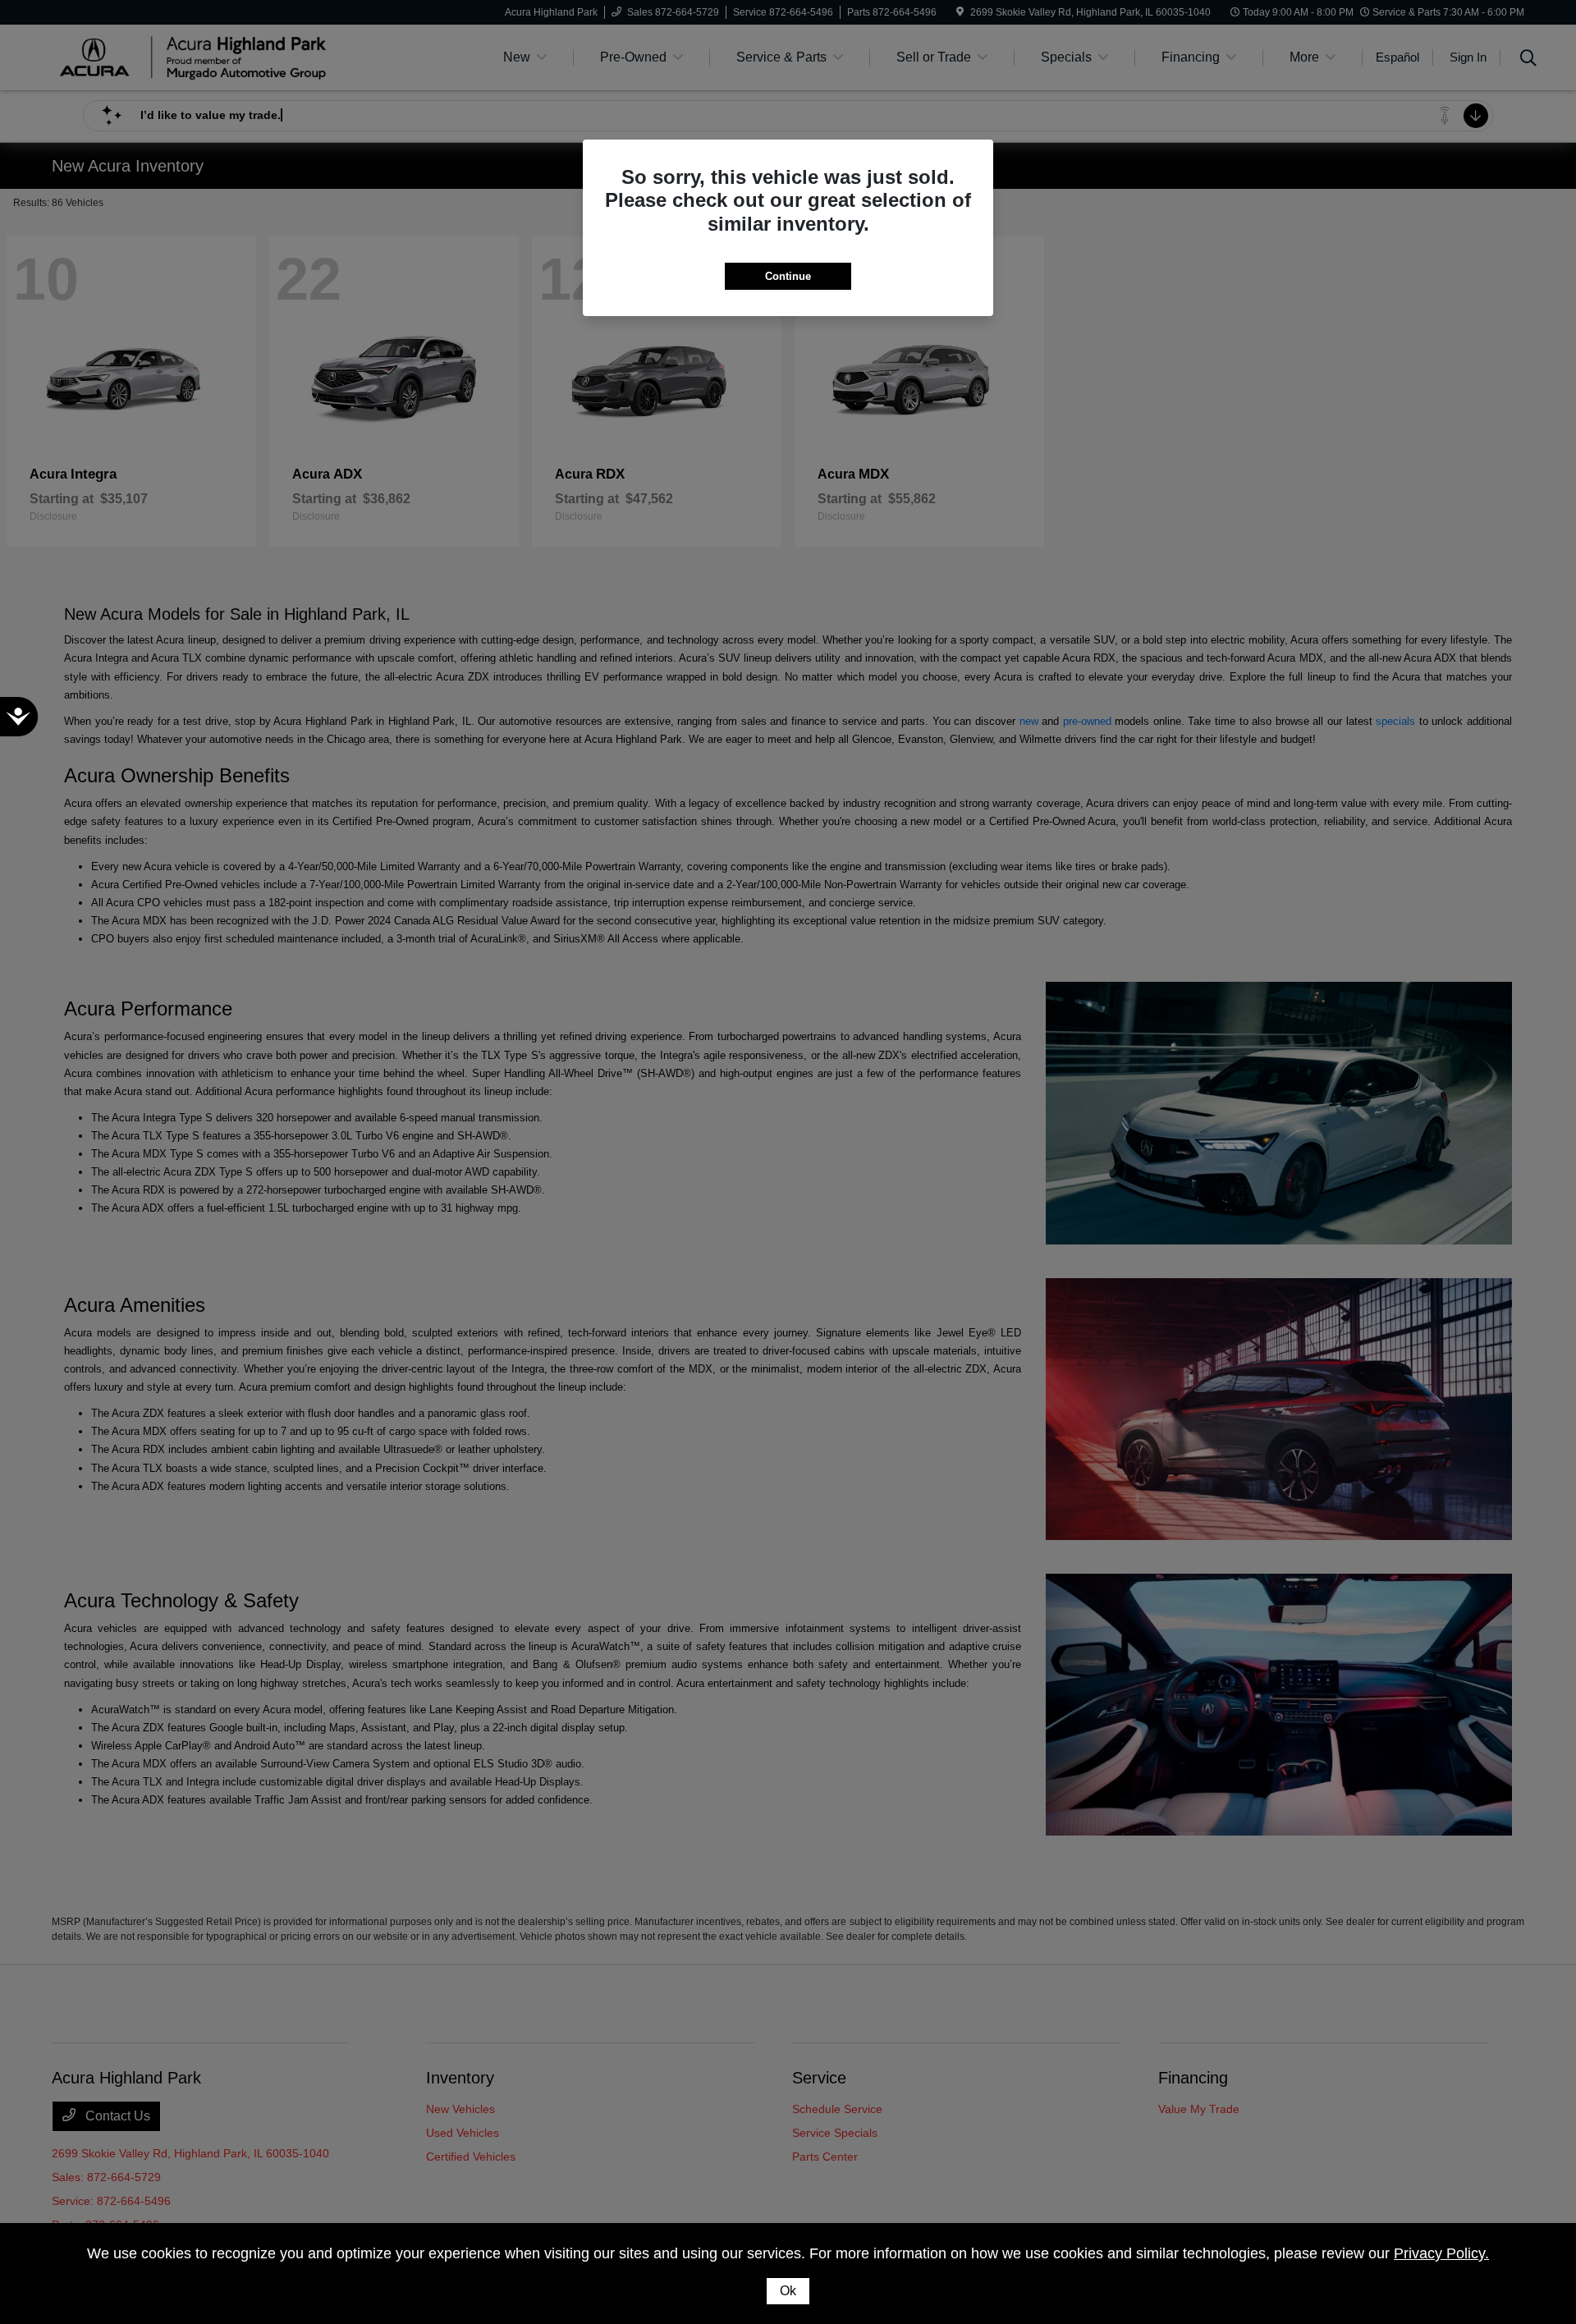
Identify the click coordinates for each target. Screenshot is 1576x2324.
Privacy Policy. (1441, 2253)
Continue (788, 276)
